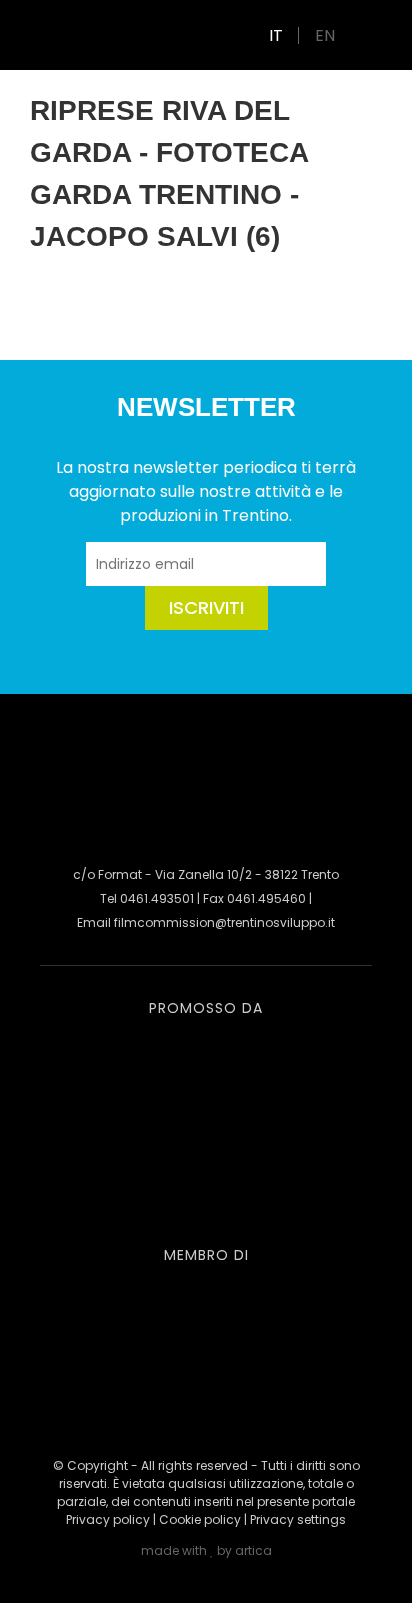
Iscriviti (206, 607)
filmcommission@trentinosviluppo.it (224, 922)
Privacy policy (108, 1519)
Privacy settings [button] (298, 1519)
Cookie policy (200, 1519)
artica (253, 1550)
